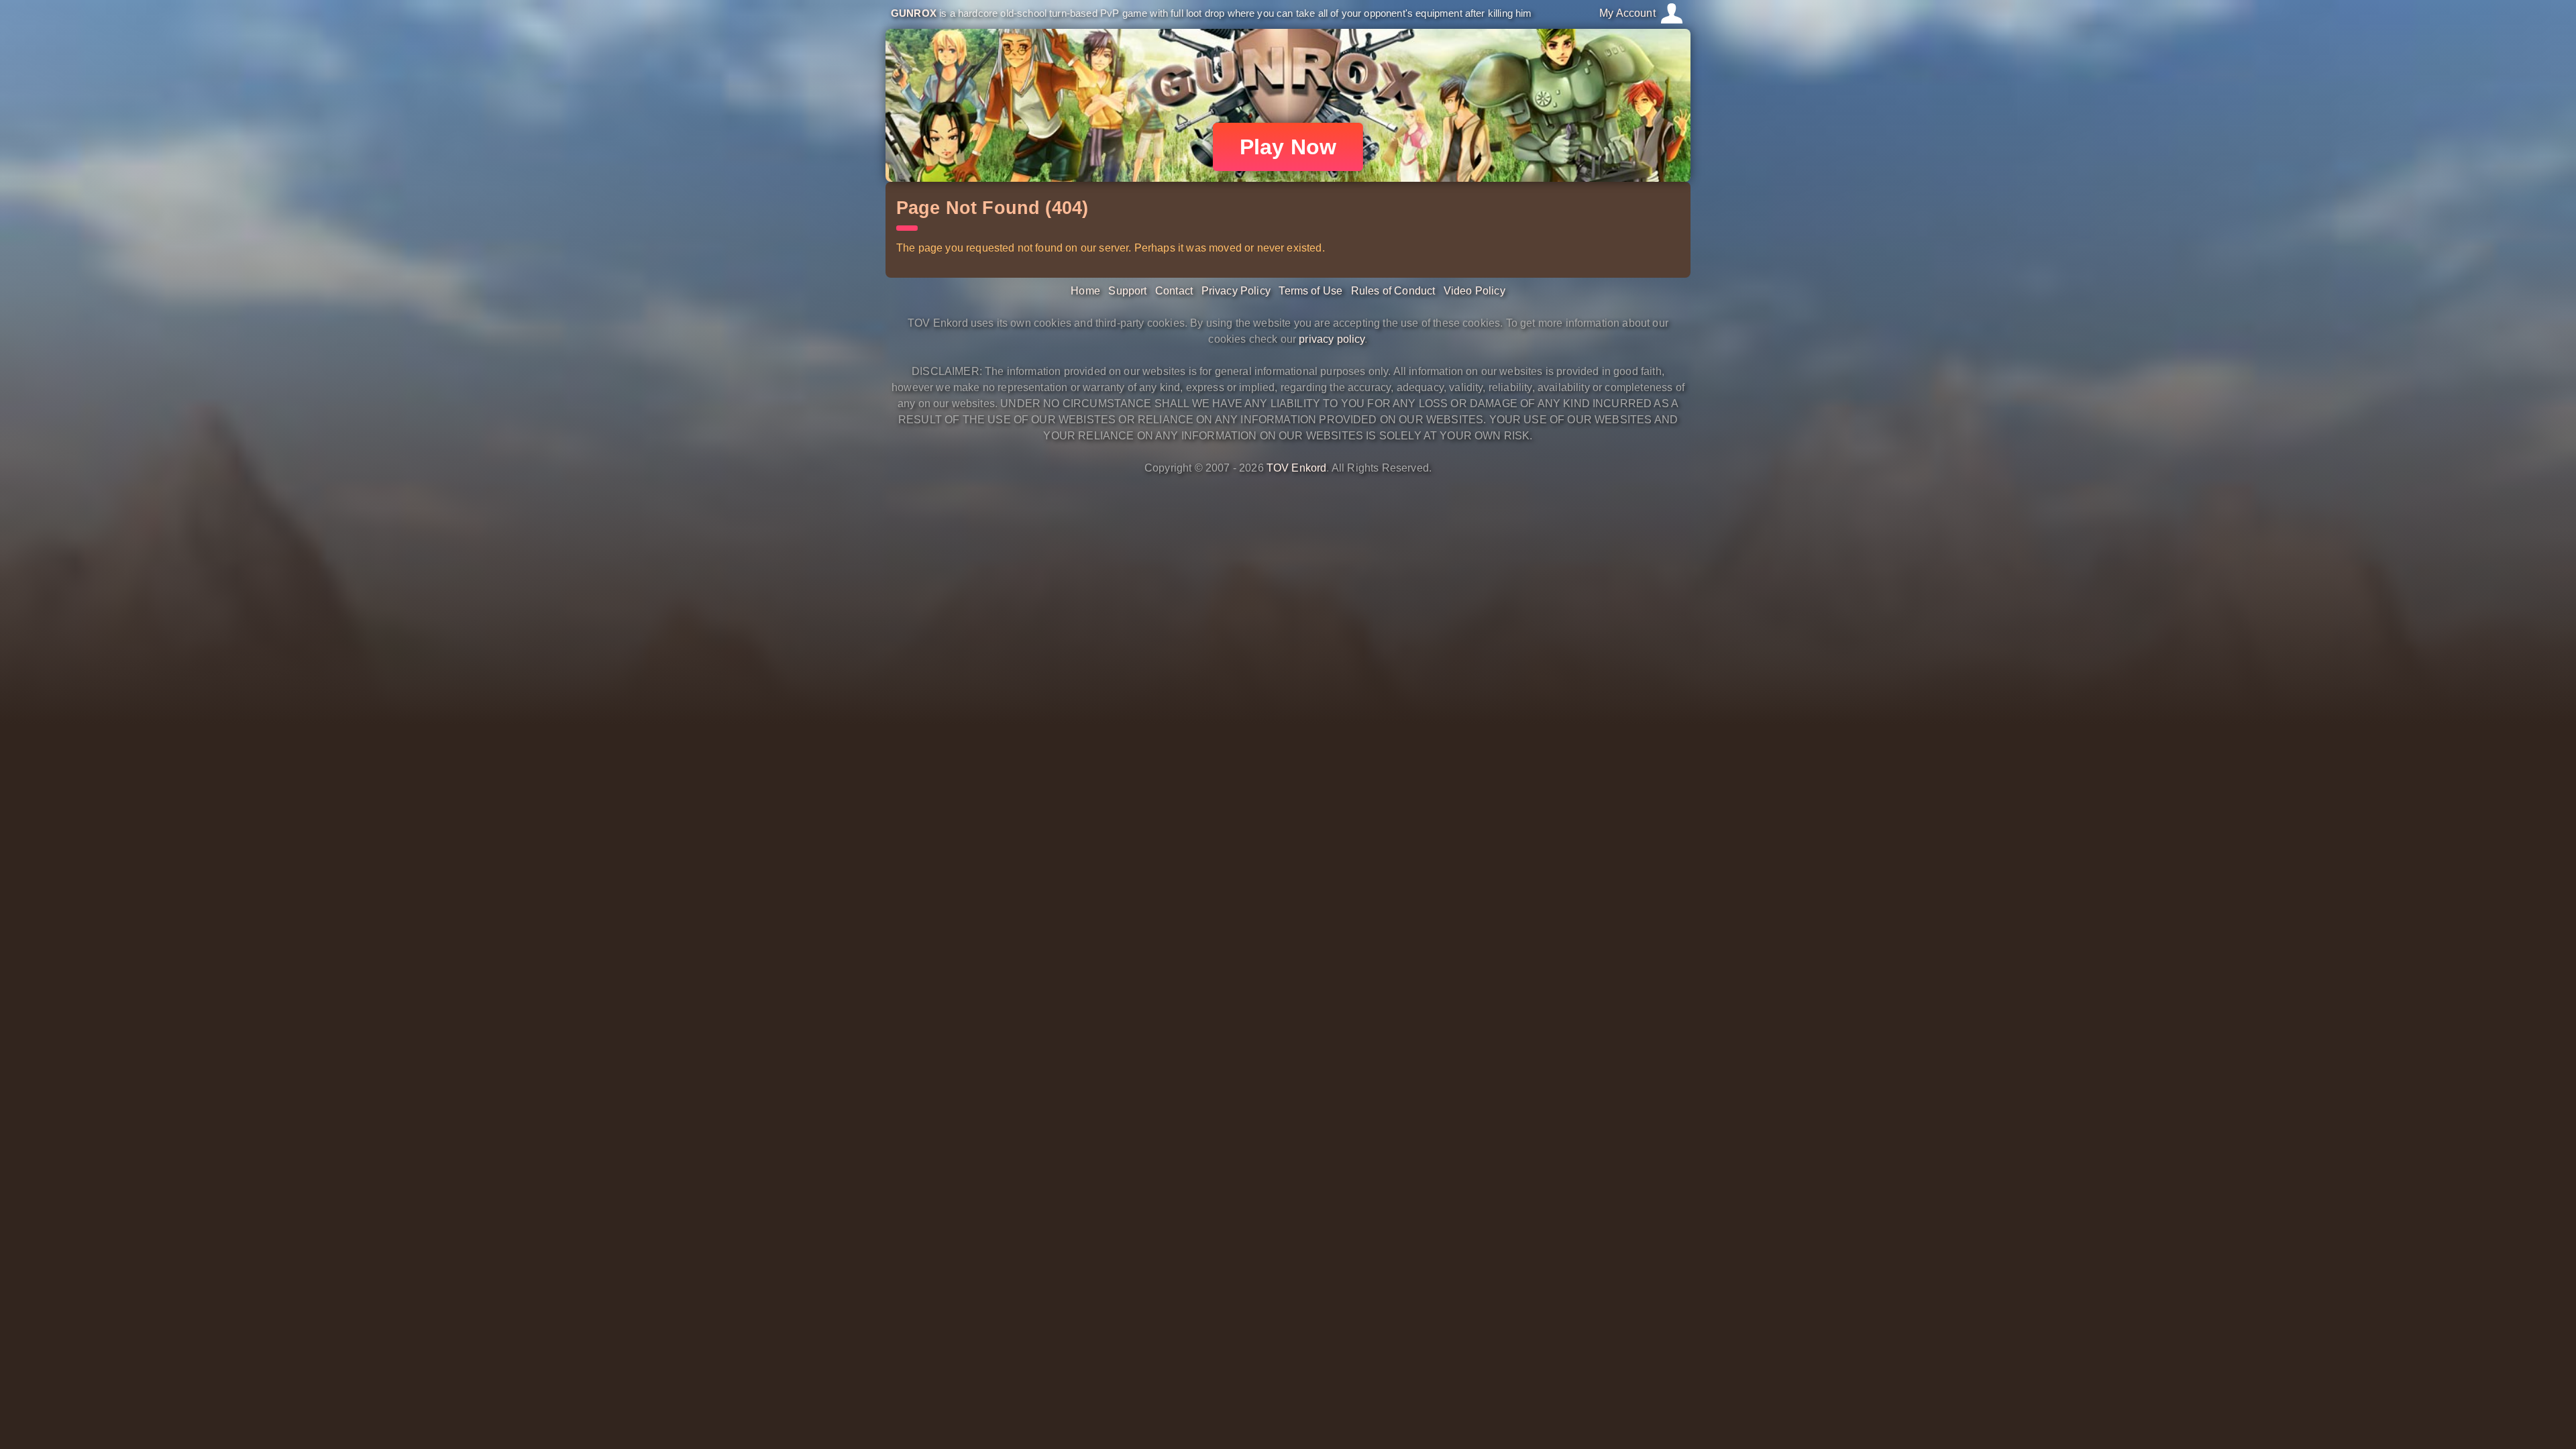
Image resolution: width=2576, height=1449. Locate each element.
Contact (1174, 291)
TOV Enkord (1297, 468)
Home (1085, 291)
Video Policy (1474, 291)
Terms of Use (1310, 291)
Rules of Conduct (1393, 291)
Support (1127, 291)
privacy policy (1332, 339)
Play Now (1288, 147)
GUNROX (914, 13)
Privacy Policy (1236, 291)
